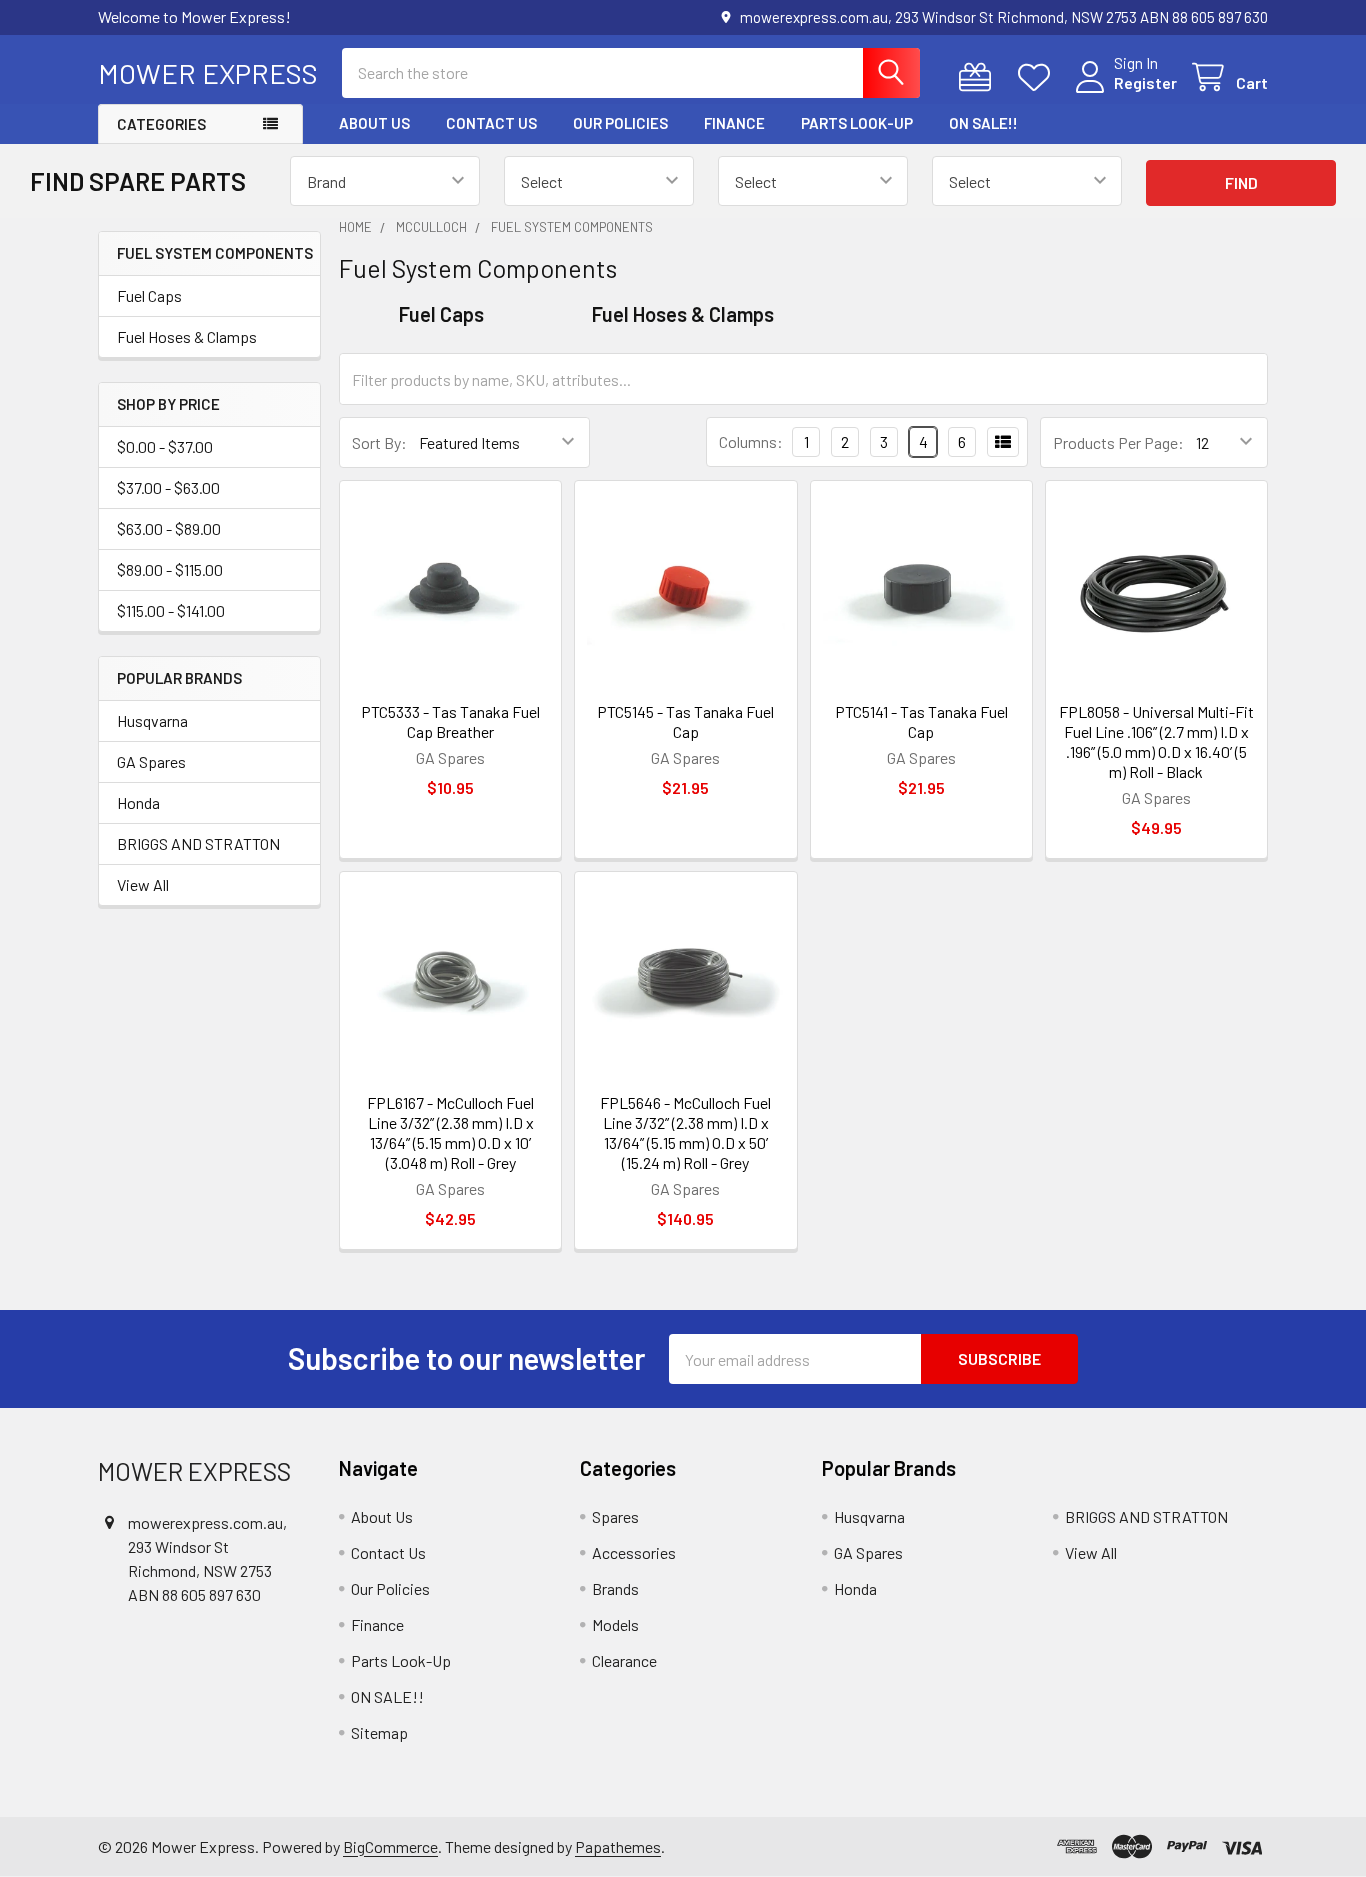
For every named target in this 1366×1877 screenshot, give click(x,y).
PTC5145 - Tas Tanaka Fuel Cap (685, 721)
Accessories (634, 1552)
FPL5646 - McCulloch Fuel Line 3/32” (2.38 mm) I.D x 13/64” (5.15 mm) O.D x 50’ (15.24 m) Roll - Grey (685, 1132)
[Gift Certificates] (979, 77)
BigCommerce (390, 1846)
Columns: (751, 441)
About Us (374, 123)
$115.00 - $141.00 (171, 610)
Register (1145, 82)
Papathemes (618, 1846)
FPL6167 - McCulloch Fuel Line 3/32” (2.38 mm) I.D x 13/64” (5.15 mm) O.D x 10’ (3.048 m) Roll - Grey (450, 1132)
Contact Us (491, 123)
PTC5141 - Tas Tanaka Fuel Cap (921, 721)
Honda (138, 802)
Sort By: (379, 442)
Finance (734, 123)
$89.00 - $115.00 (170, 569)
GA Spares (151, 761)
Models (615, 1624)
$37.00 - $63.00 (168, 487)
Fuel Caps (149, 295)
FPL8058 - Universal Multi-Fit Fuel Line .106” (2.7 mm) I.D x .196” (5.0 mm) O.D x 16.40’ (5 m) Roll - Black (1156, 741)
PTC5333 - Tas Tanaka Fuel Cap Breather (450, 721)
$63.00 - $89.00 (169, 528)
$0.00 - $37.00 (165, 446)
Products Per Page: (1118, 442)
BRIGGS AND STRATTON (198, 843)
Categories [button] (161, 124)
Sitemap (379, 1732)
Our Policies (620, 123)
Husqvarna (152, 720)
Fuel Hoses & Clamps (187, 336)
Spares (615, 1516)
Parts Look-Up (857, 123)
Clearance (624, 1660)
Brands (615, 1588)
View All (143, 884)
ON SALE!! (983, 123)
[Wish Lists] (1038, 77)
